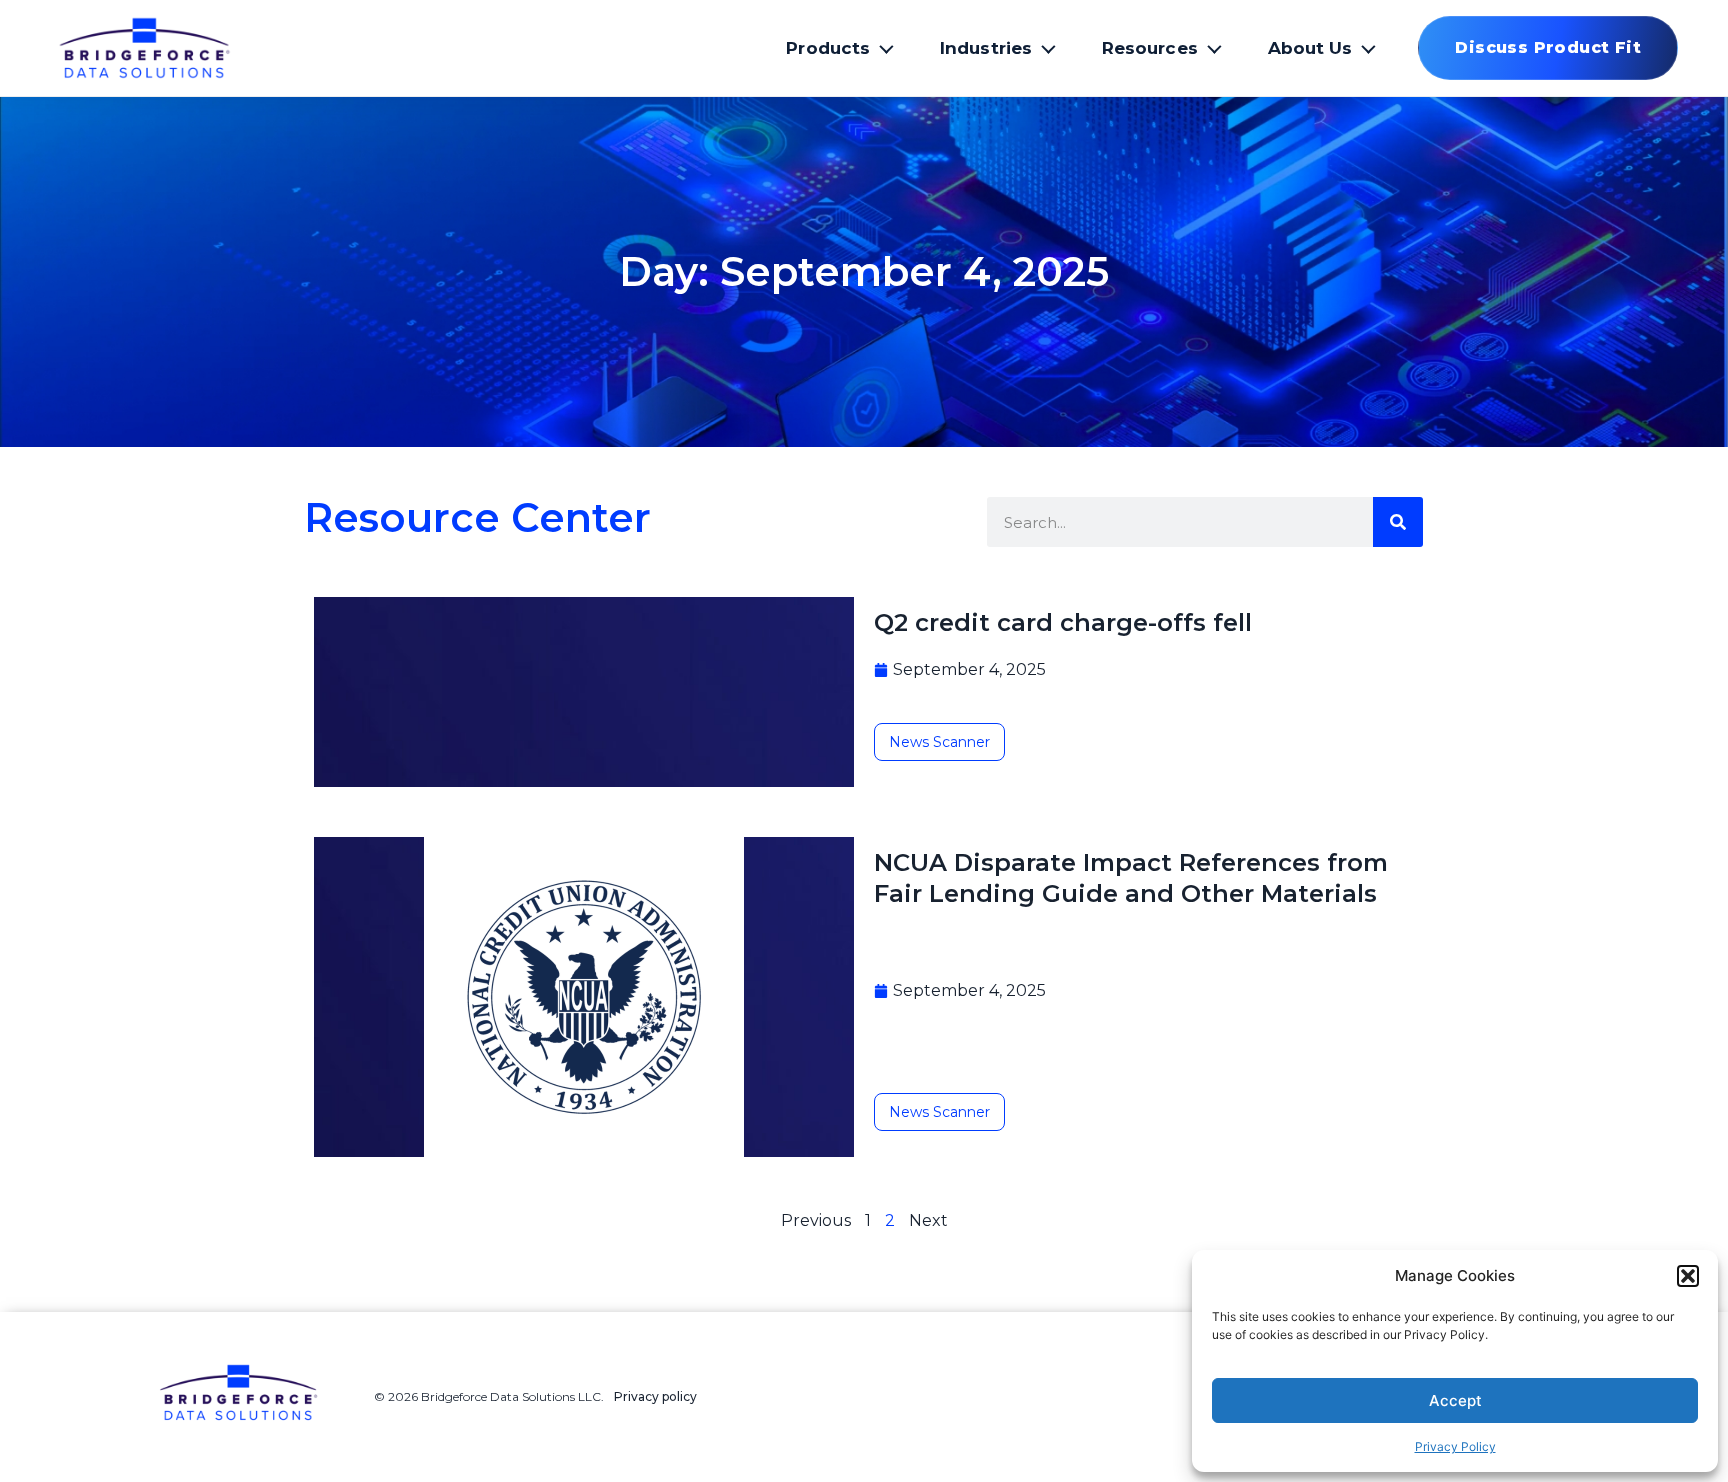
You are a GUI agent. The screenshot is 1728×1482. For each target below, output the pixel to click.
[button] (1688, 1276)
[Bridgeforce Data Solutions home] (182, 48)
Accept (1455, 1400)
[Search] (1398, 522)
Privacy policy (655, 1396)
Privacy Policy (1455, 1446)
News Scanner (939, 742)
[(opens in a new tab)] (584, 997)
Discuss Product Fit (1548, 47)
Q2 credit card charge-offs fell (1063, 622)
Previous (816, 1220)
